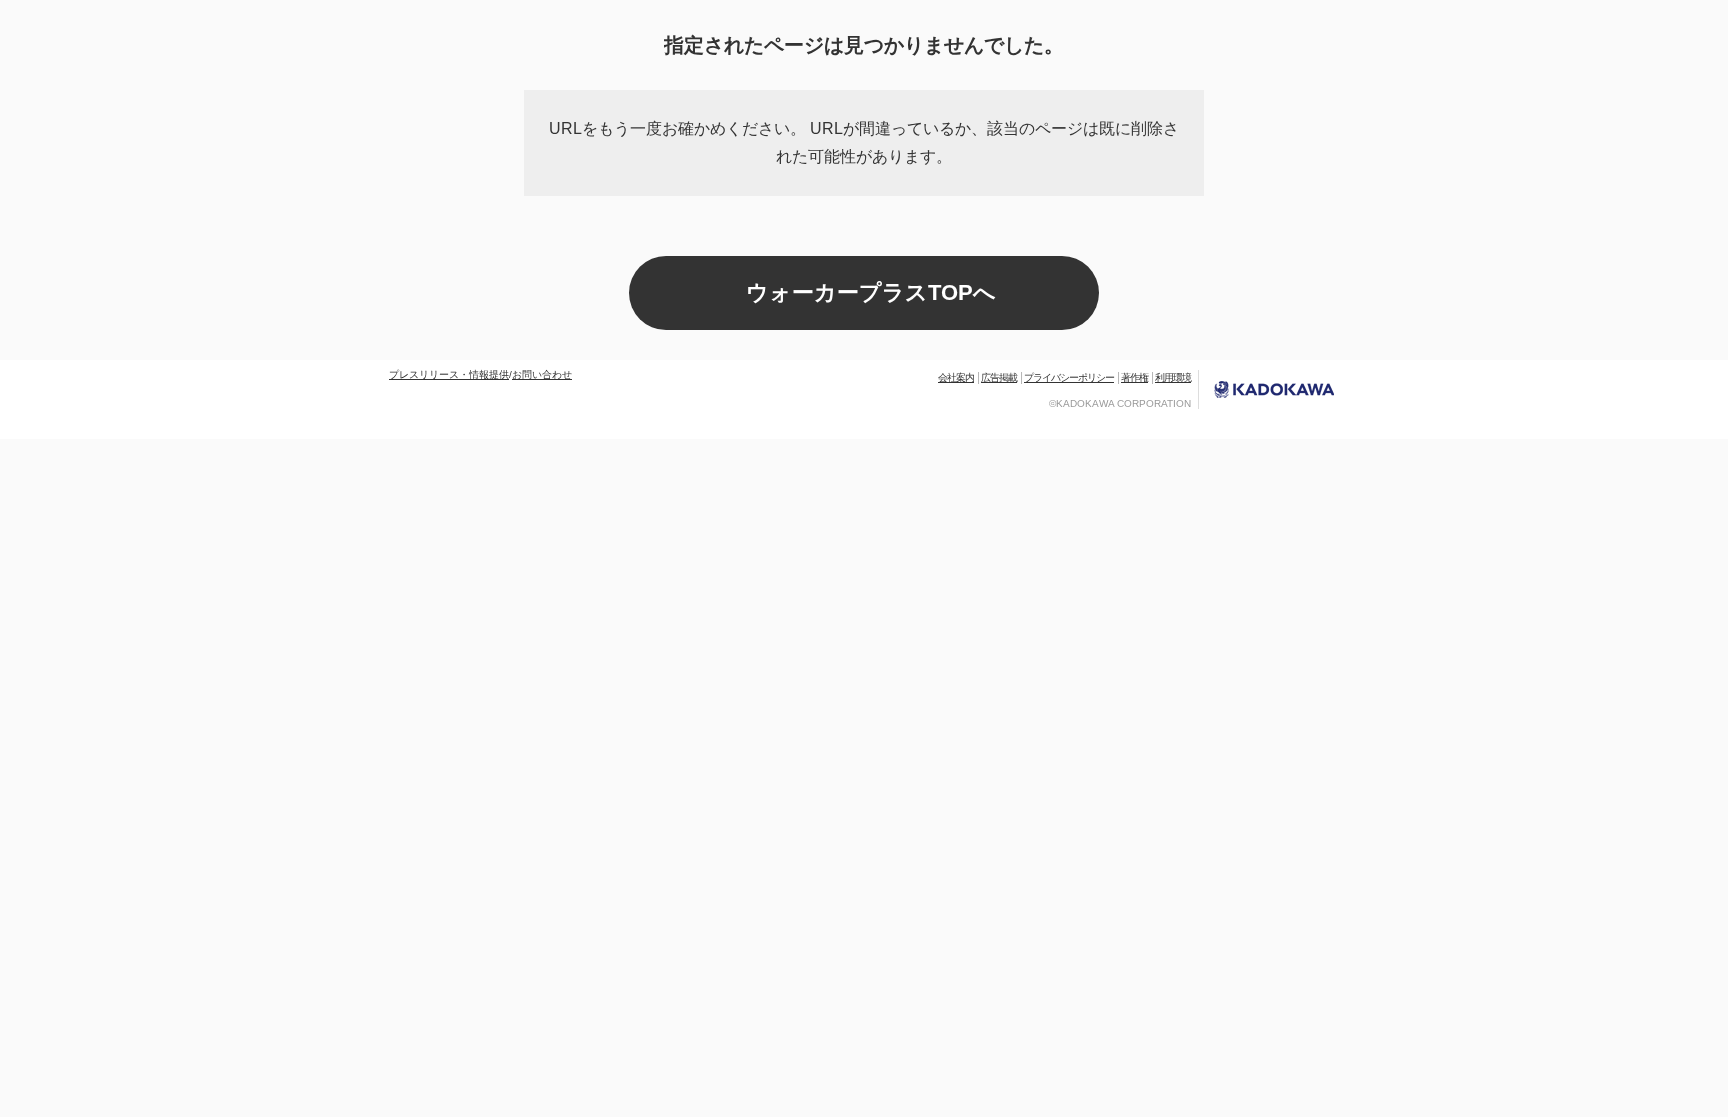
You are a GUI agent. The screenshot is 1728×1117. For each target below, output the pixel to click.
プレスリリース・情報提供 (449, 374)
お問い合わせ (542, 374)
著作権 (1134, 377)
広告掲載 (999, 377)
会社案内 (956, 377)
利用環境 (1173, 377)
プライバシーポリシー (1069, 377)
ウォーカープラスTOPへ (871, 292)
